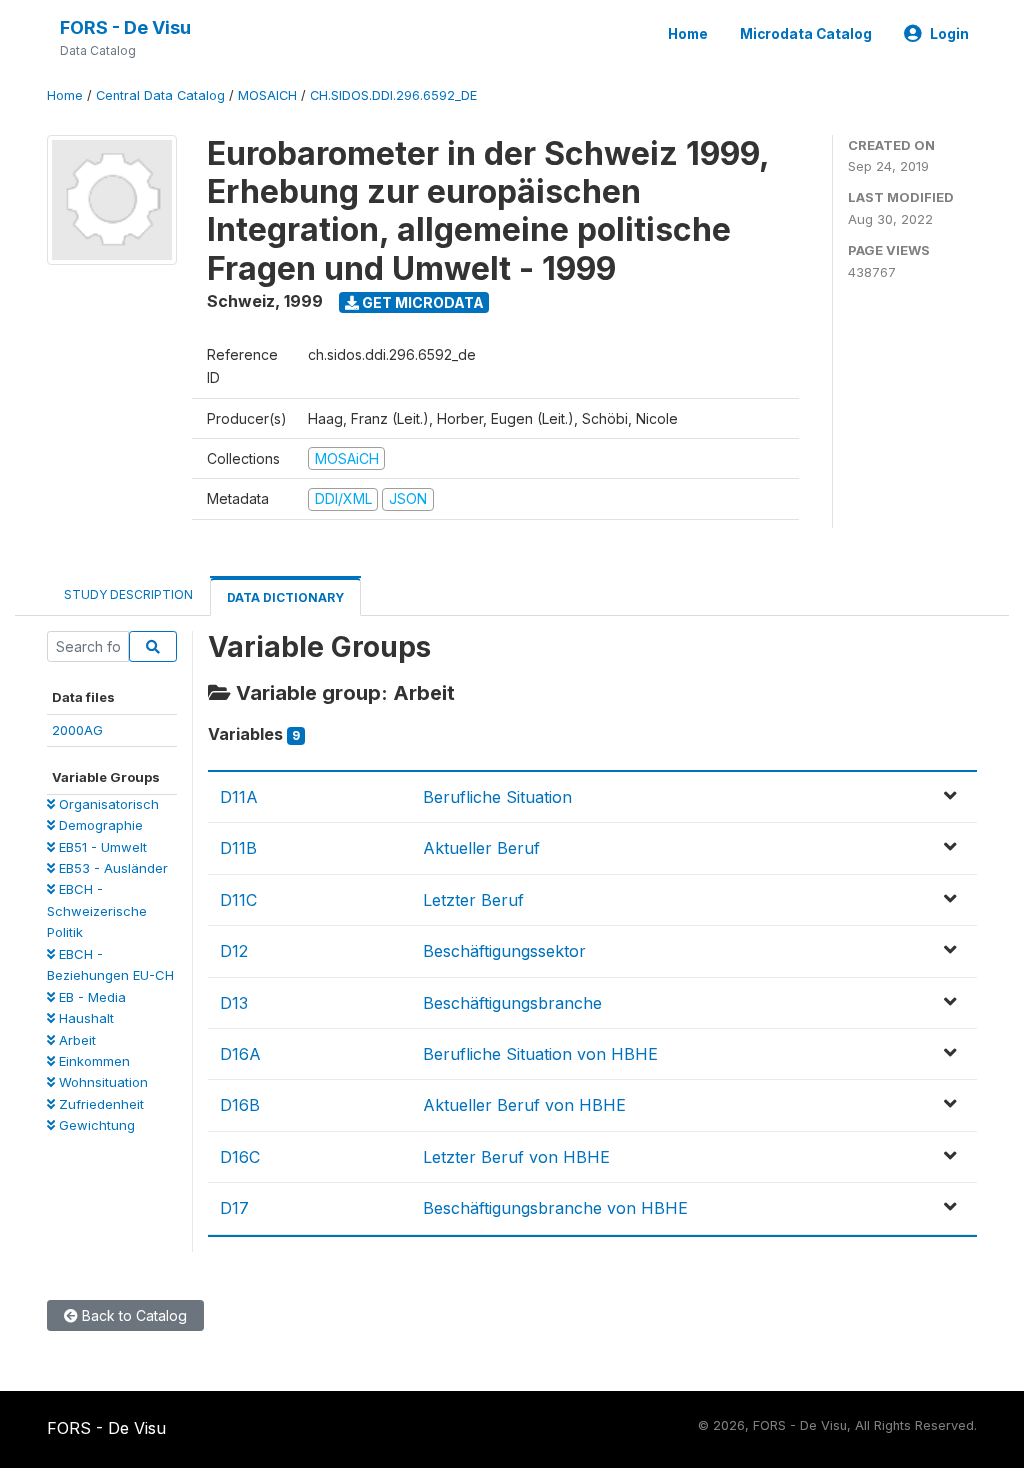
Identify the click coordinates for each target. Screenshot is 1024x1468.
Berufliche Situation (497, 797)
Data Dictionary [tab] (285, 597)
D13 (234, 1003)
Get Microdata (421, 302)
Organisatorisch (107, 804)
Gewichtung (95, 1125)
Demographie (99, 825)
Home (688, 34)
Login (949, 34)
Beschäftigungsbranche (512, 1003)
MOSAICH (267, 95)
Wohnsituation (101, 1082)
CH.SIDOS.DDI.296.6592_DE (393, 95)
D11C (238, 900)
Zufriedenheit (99, 1104)
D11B (238, 848)
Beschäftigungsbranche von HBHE (555, 1208)
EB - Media (90, 997)
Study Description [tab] (128, 594)
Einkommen (92, 1061)
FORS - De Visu (125, 27)
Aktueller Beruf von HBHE (524, 1105)
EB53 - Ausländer (111, 868)
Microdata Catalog (806, 34)
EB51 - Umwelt (101, 847)
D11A (239, 797)
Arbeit (75, 1040)
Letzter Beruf (473, 900)
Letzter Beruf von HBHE (516, 1157)
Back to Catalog (132, 1315)
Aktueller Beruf (481, 848)
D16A (240, 1054)
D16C (240, 1157)
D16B (240, 1105)
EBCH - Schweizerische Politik (97, 910)
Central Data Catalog (160, 95)
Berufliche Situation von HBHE (540, 1054)
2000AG (77, 730)
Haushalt (84, 1018)
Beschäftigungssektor (504, 951)
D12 (234, 951)
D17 (234, 1208)
